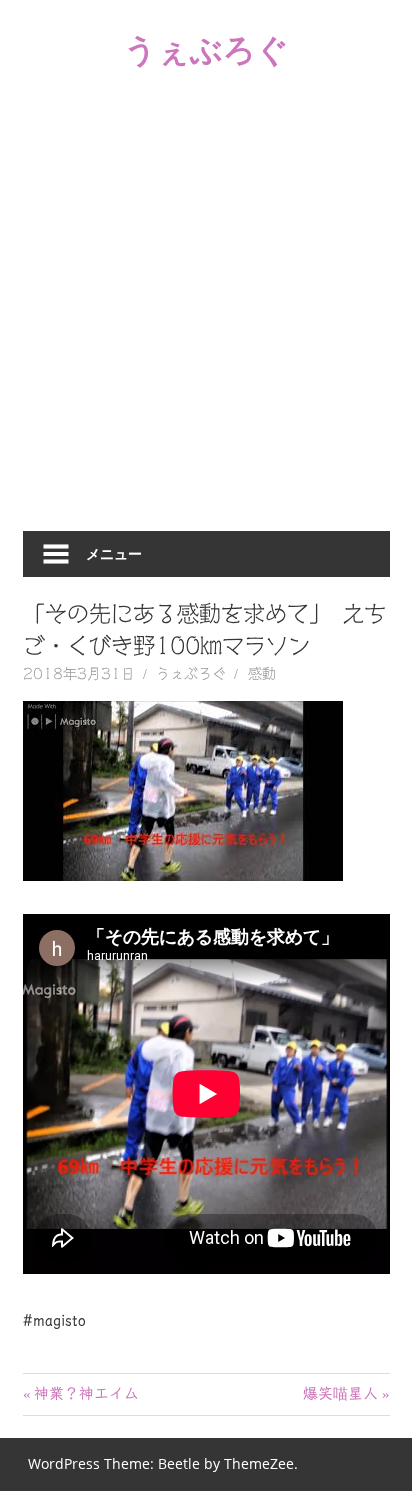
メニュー (114, 553)
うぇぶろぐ (206, 48)
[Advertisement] (206, 315)
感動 (262, 674)
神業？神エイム (86, 1393)
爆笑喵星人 (340, 1393)
